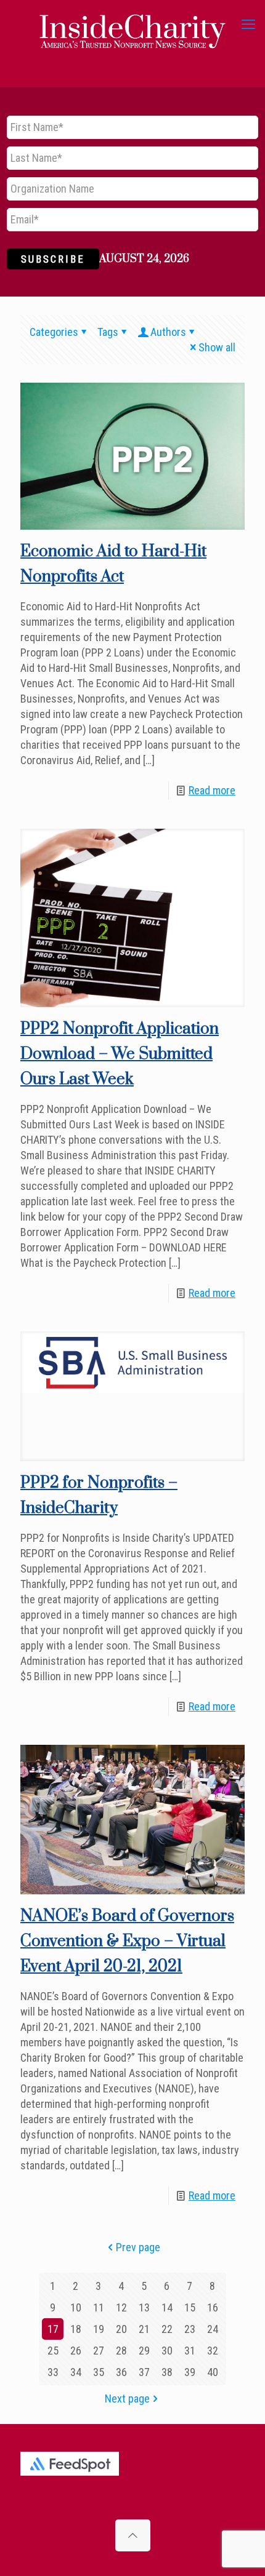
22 (167, 2329)
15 (190, 2307)
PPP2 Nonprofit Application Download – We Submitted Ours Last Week (120, 1054)
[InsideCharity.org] (132, 25)
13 (144, 2307)
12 (121, 2307)
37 (144, 2372)
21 (144, 2329)
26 (76, 2351)
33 (53, 2372)
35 (99, 2372)
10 (76, 2307)
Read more (212, 790)
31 (190, 2351)
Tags (108, 332)
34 (76, 2372)
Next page (127, 2399)
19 (99, 2329)
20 (121, 2329)
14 (167, 2307)
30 (167, 2351)
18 (76, 2329)
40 (213, 2372)
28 (121, 2351)
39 (190, 2372)
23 (190, 2329)
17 (53, 2329)
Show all (217, 347)
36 (121, 2372)
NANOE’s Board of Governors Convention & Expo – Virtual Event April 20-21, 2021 (127, 1941)
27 (99, 2351)
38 (167, 2372)
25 (53, 2351)
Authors (168, 332)
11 (99, 2307)
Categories (54, 332)
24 (213, 2329)
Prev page (138, 2247)
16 (213, 2307)
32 (213, 2351)
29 (144, 2351)
